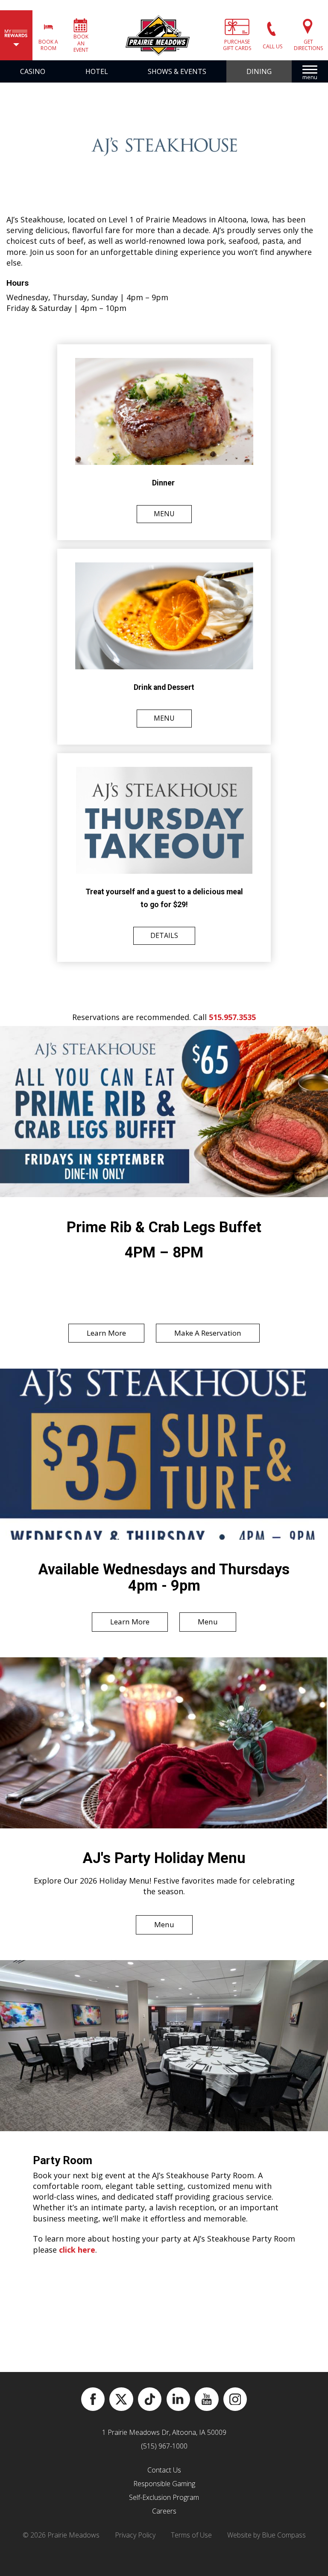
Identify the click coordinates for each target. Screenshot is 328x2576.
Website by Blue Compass (266, 2535)
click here (77, 2250)
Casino (33, 71)
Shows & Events (177, 71)
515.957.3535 (232, 1017)
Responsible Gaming (164, 2484)
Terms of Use (191, 2535)
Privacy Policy (135, 2535)
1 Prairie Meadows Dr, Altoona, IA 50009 (164, 2432)
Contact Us (164, 2470)
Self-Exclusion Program (164, 2497)
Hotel (97, 71)
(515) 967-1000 (164, 2446)
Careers (164, 2511)
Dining (259, 71)
